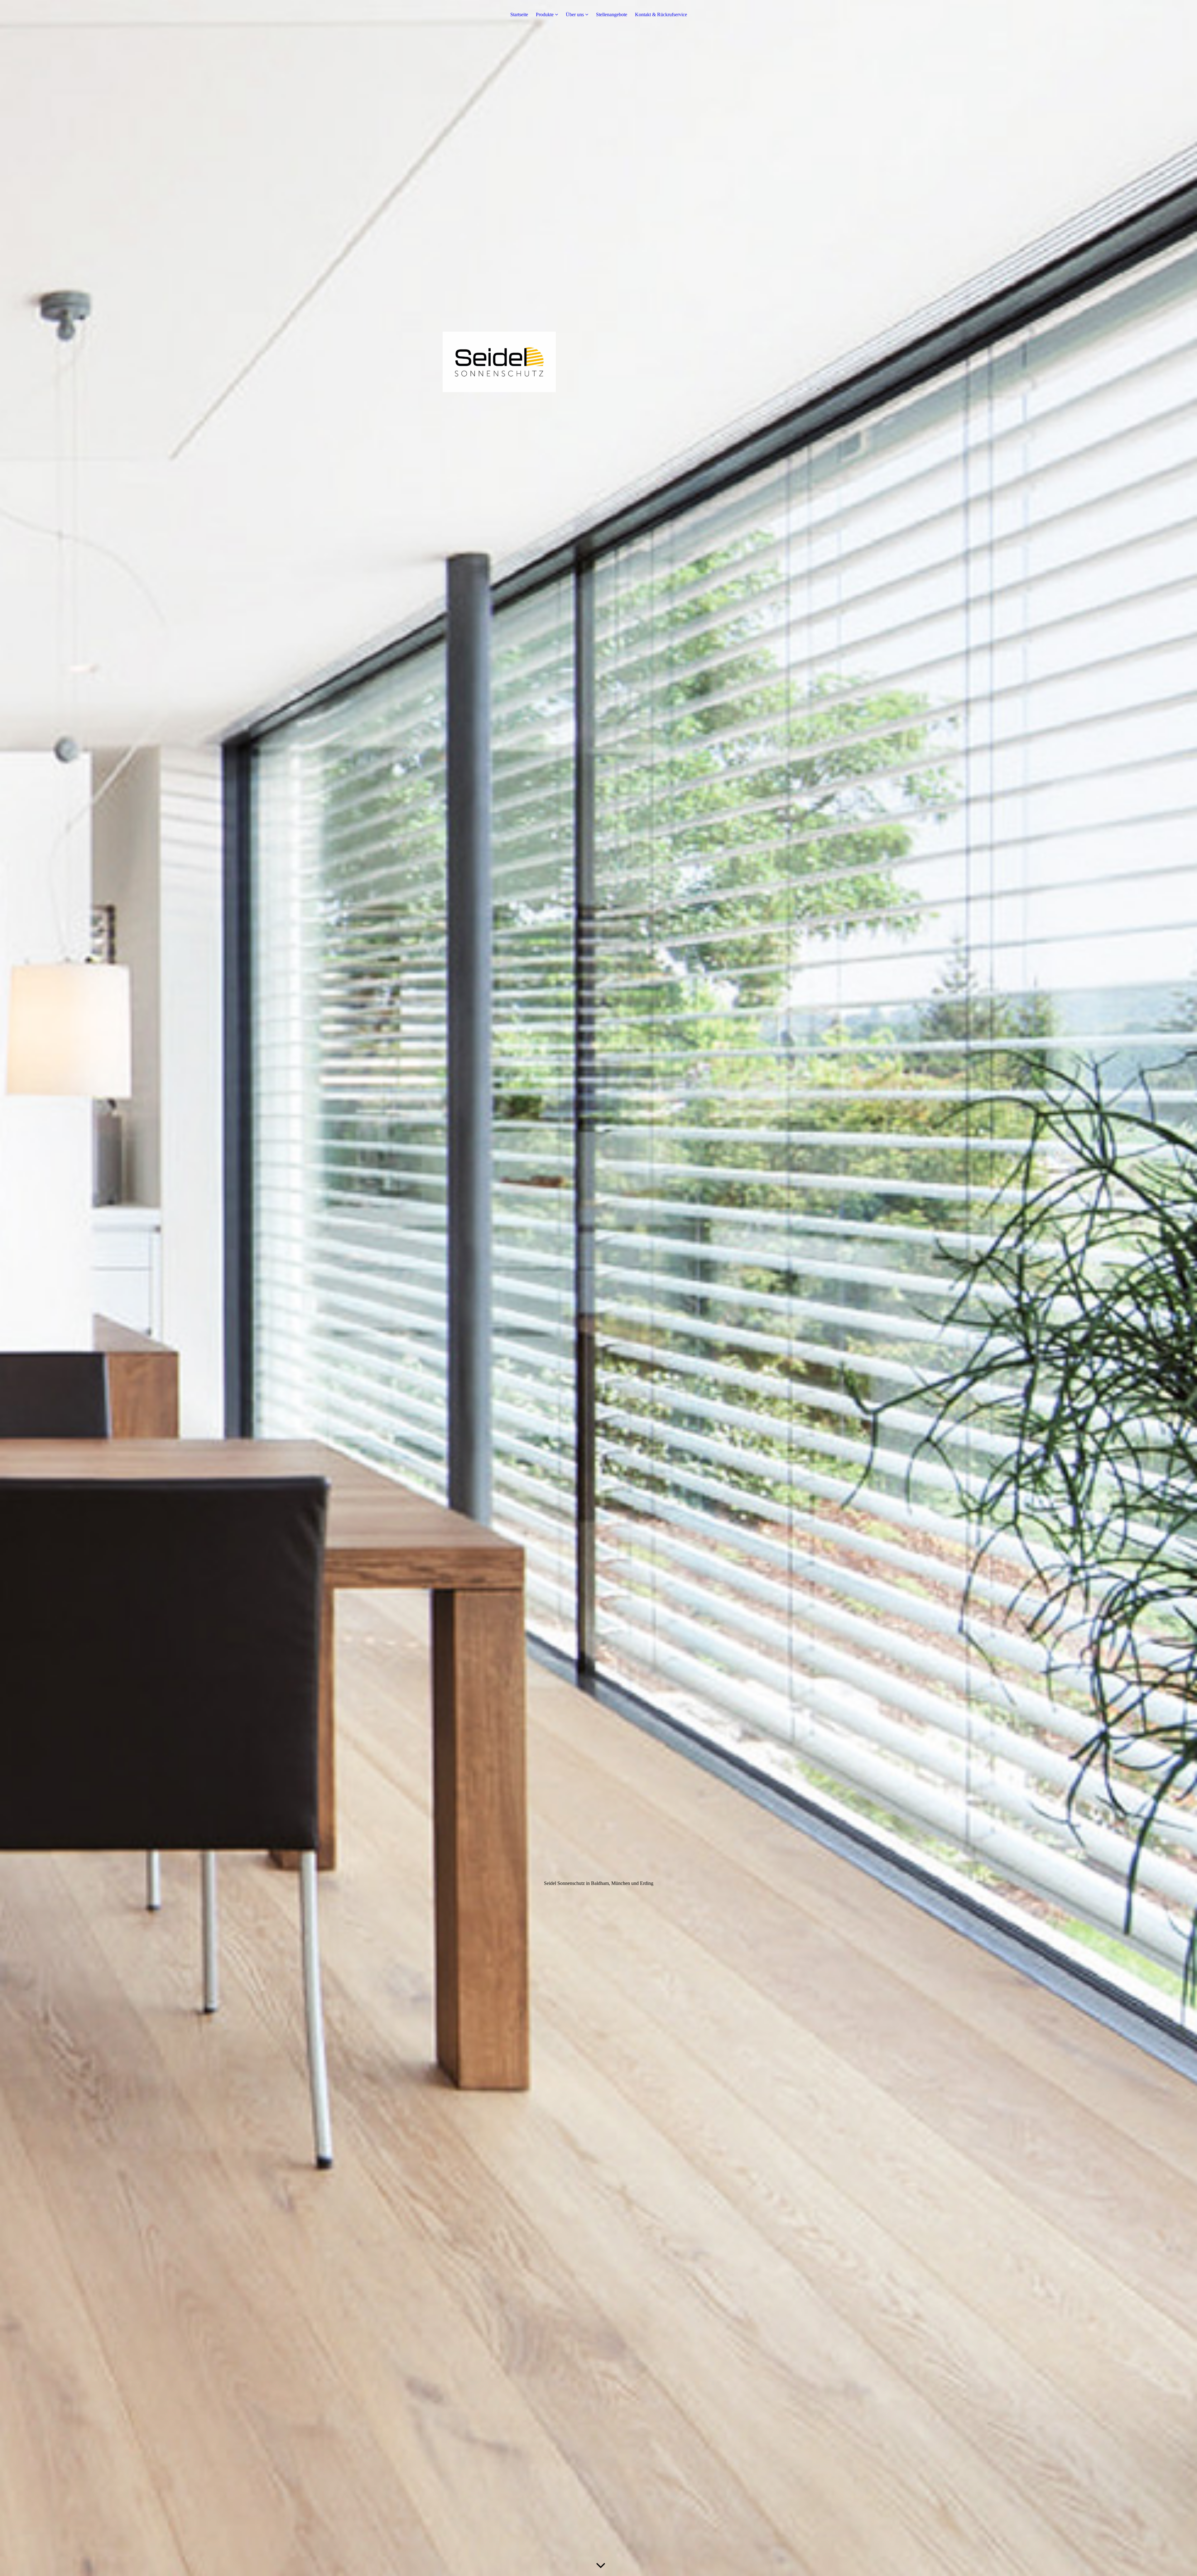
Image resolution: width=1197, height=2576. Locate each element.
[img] (598, 1288)
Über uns (575, 14)
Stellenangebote (612, 14)
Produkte (545, 14)
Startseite (519, 14)
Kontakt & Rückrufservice (661, 14)
